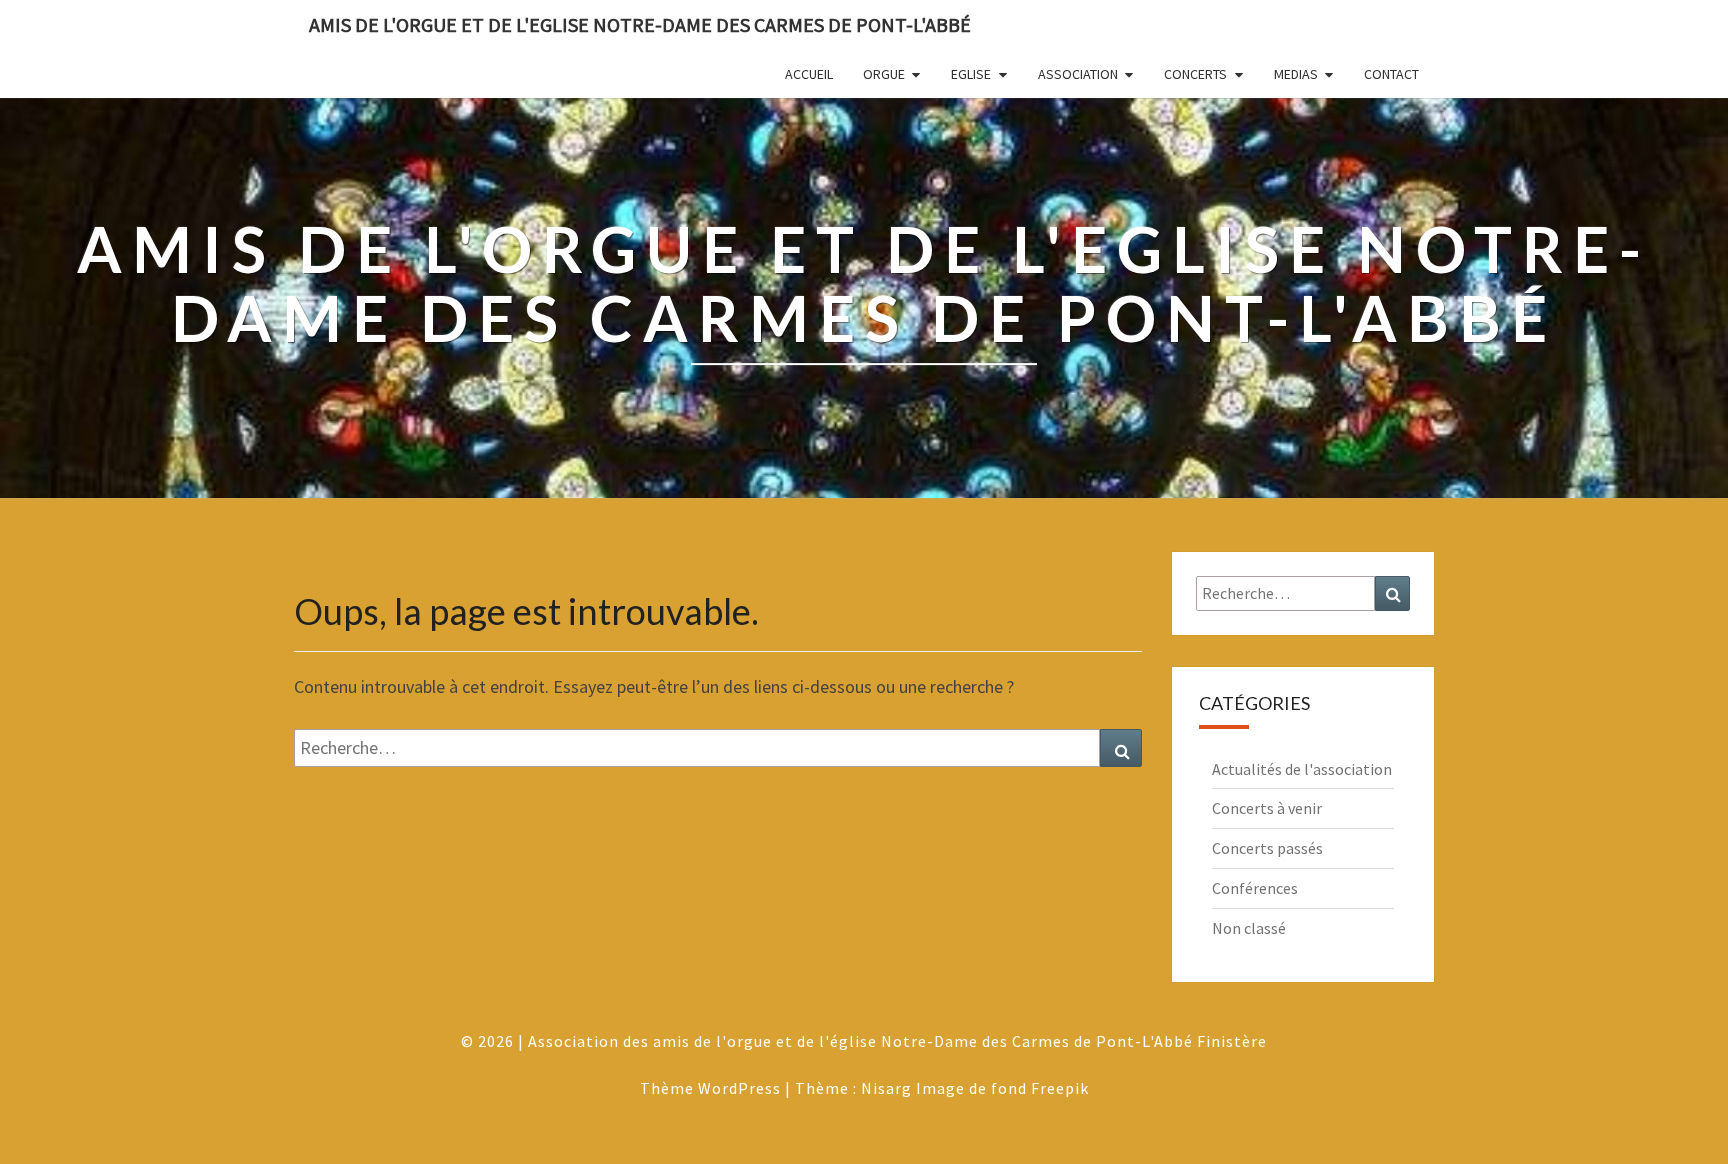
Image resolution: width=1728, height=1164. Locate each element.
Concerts (1195, 74)
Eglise (971, 74)
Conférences (1255, 888)
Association (1078, 74)
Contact (1391, 74)
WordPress (739, 1088)
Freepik (1060, 1088)
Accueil (809, 74)
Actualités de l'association (1302, 769)
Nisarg (886, 1088)
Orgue (884, 74)
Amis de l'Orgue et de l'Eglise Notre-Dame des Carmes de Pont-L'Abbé (640, 24)
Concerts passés (1267, 848)
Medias (1296, 74)
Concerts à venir (1267, 808)
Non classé (1249, 928)
